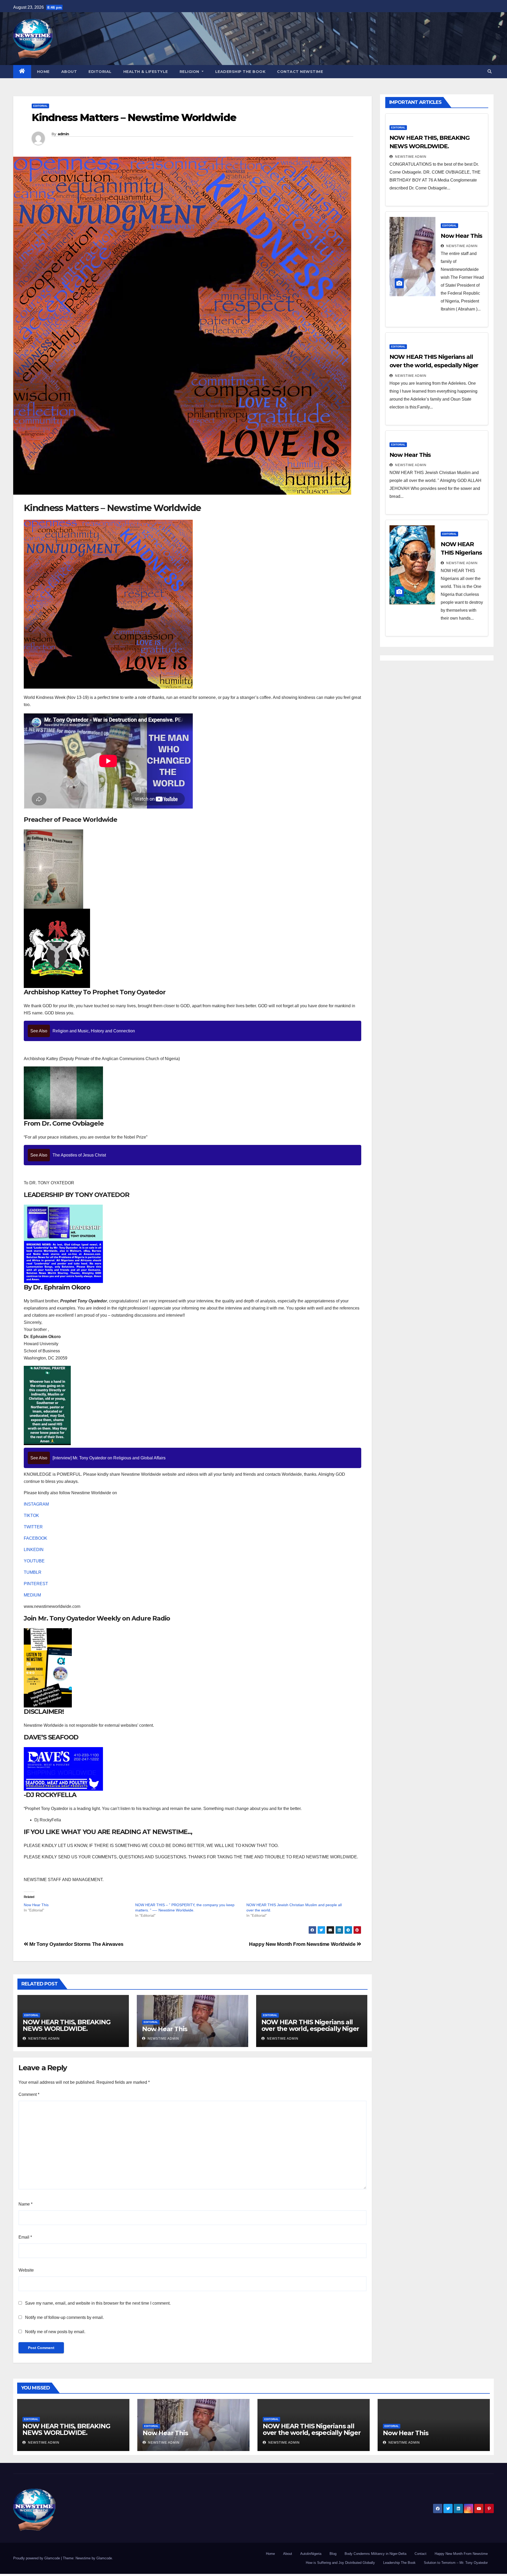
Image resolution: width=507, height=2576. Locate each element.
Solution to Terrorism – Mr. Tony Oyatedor (456, 2563)
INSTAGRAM (36, 1504)
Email (25, 2237)
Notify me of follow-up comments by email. (64, 2317)
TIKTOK (31, 1516)
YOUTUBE (34, 1561)
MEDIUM (32, 1595)
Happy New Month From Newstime (461, 2554)
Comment (29, 2094)
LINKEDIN (34, 1550)
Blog (333, 2554)
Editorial (100, 72)
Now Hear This (36, 1905)
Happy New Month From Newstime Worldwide (303, 1944)
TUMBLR (33, 1572)
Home (43, 72)
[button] (490, 71)
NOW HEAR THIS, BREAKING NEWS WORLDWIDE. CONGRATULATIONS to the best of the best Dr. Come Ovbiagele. (72, 2032)
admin (63, 134)
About (69, 72)
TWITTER (33, 1527)
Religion (190, 72)
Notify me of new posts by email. (55, 2332)
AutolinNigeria (311, 2554)
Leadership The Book (240, 72)
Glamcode (104, 2558)
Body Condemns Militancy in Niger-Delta (375, 2554)
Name (25, 2204)
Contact (421, 2554)
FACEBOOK (36, 1538)
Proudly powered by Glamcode (37, 2558)
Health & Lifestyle (146, 72)
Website (26, 2270)
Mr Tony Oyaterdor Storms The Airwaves (76, 1944)
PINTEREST (36, 1584)
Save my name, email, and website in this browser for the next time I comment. (98, 2303)
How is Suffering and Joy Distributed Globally (340, 2563)
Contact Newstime (300, 72)
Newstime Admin (43, 2039)
